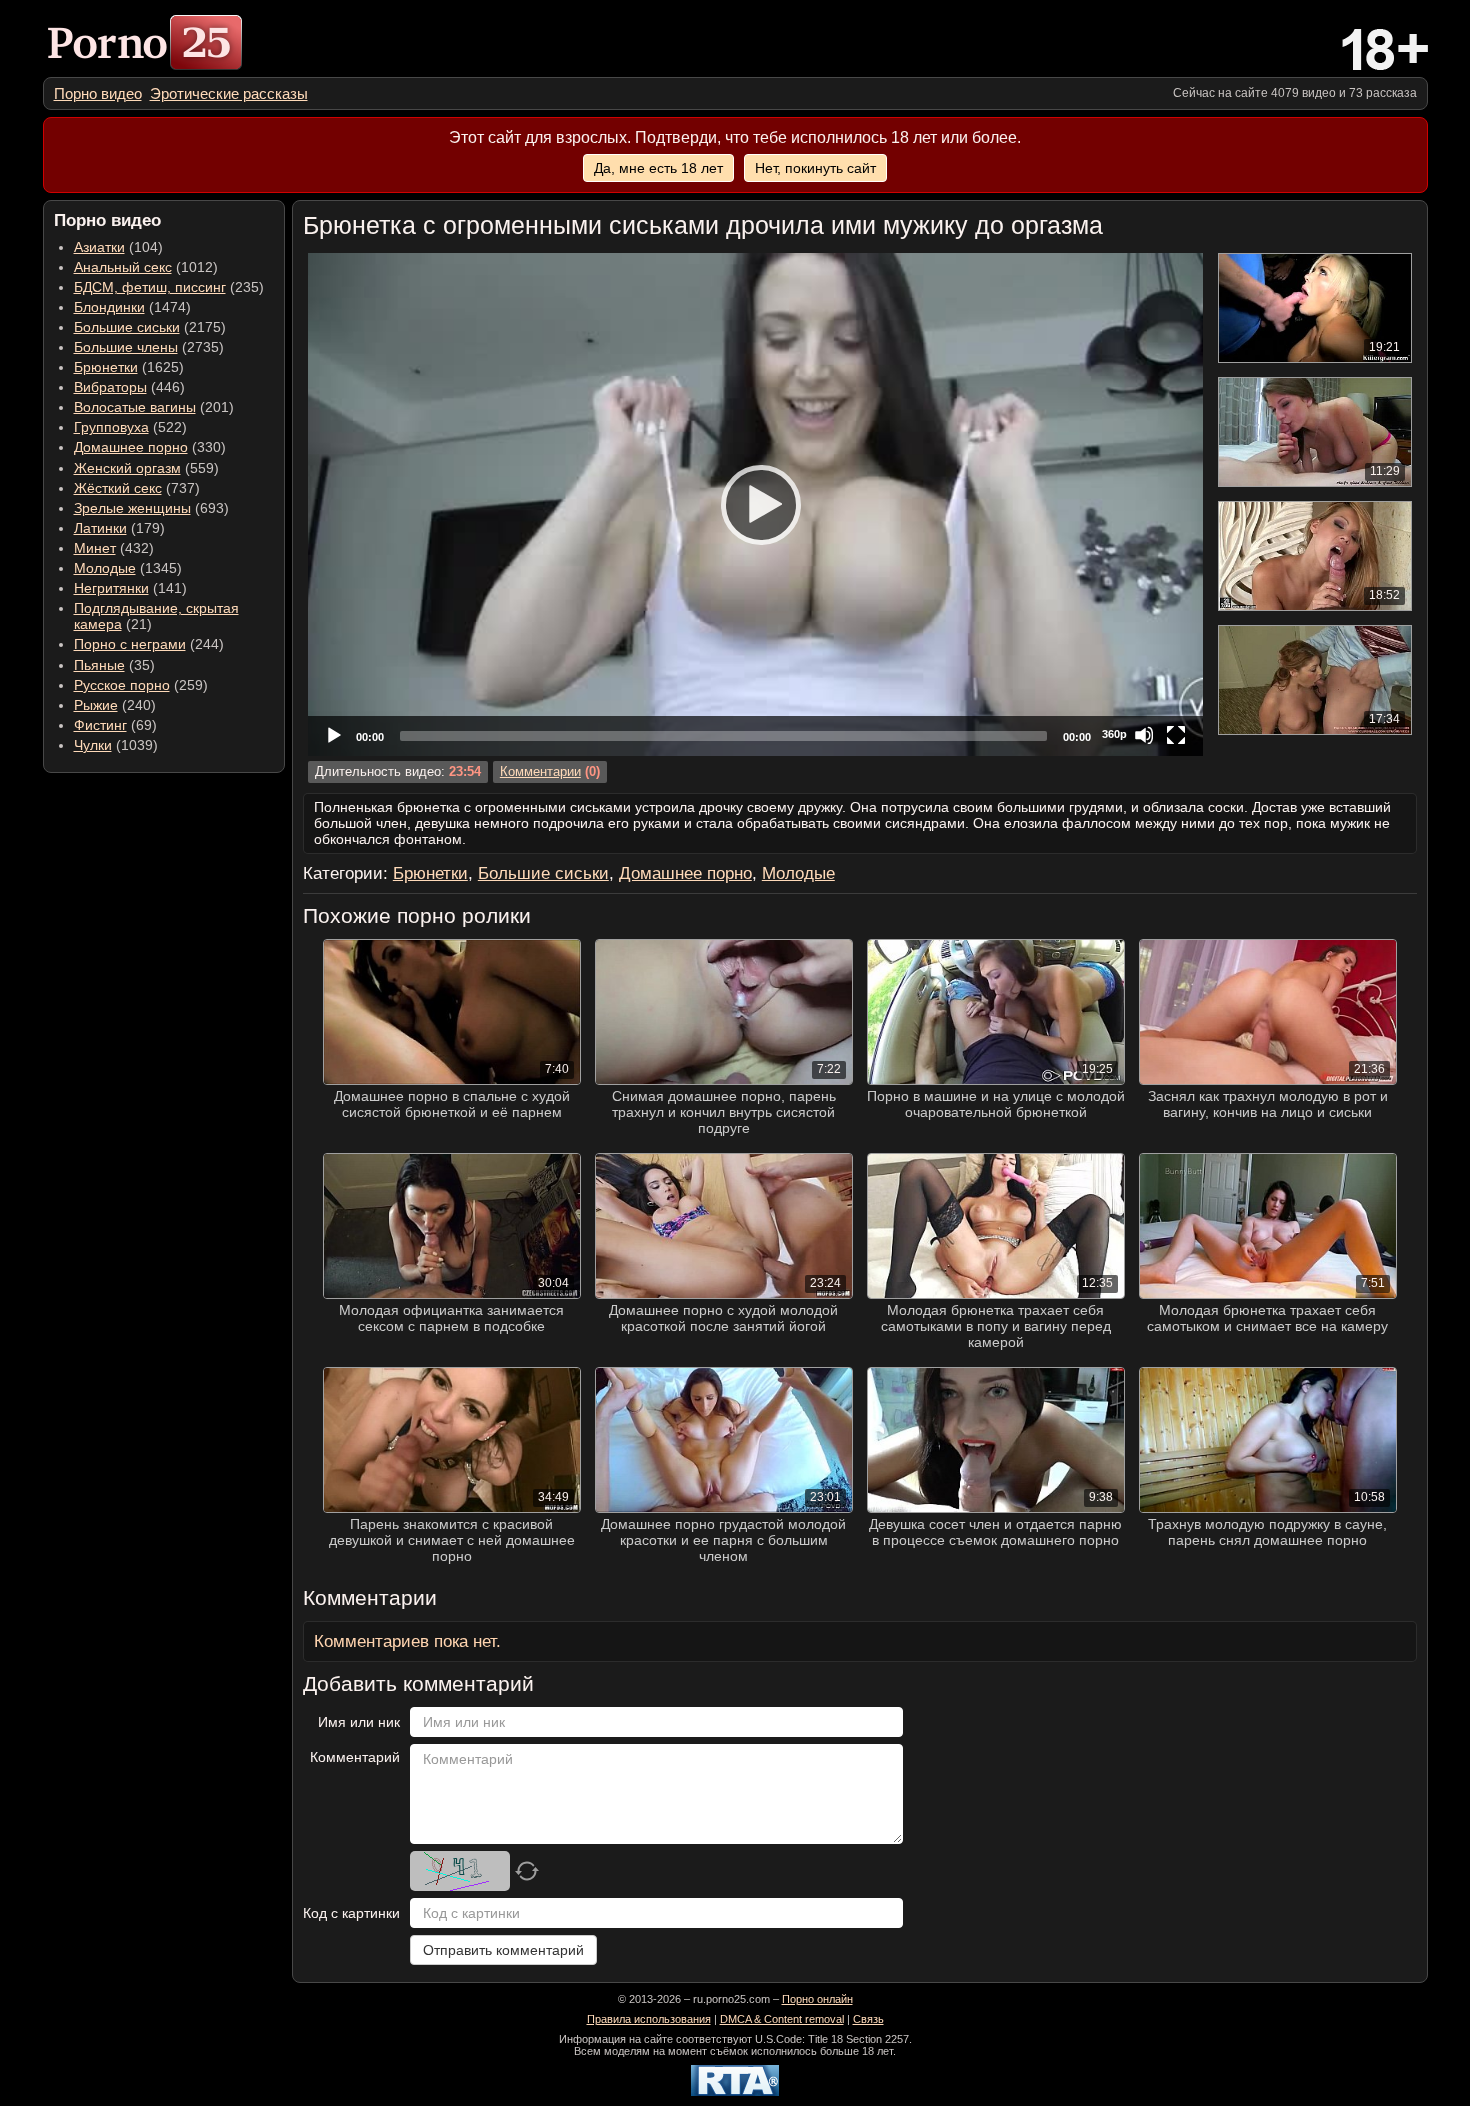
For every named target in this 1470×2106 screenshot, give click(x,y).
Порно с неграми (130, 644)
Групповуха (111, 427)
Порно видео (98, 93)
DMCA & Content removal (782, 2019)
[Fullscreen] (1176, 735)
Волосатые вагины (135, 407)
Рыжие (96, 705)
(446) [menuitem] (129, 387)
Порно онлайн (817, 1999)
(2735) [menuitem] (149, 347)
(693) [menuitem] (151, 508)
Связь (868, 2019)
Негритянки (111, 588)
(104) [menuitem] (118, 247)
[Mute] (1144, 735)
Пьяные (99, 665)
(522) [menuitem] (130, 427)
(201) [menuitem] (154, 407)
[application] (755, 504)
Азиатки (99, 247)
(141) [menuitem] (130, 588)
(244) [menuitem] (149, 644)
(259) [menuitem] (141, 685)
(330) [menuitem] (150, 447)
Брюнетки (106, 367)
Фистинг (100, 725)
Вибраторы (110, 387)
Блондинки (109, 307)
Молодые (105, 568)
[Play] (755, 504)
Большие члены (126, 347)
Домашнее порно (131, 447)
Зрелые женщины (132, 508)
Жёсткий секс (118, 488)
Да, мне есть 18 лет (658, 168)
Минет (95, 548)
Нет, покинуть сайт (815, 168)
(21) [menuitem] (156, 616)
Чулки (93, 745)
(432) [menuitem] (114, 548)
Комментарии (540, 772)
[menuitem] (98, 93)
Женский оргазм (127, 468)
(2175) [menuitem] (150, 327)
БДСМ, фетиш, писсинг (150, 287)
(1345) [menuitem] (128, 568)
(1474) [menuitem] (132, 307)
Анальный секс (123, 267)
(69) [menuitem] (115, 725)
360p (1114, 734)
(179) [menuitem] (119, 528)
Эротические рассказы (229, 93)
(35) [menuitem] (114, 665)
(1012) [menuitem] (146, 267)
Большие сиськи (127, 327)
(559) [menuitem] (146, 468)
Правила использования (649, 2019)
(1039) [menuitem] (116, 745)
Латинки (100, 528)
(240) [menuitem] (115, 705)
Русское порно (122, 685)
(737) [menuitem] (137, 488)
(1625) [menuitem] (129, 367)
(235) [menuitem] (169, 287)
